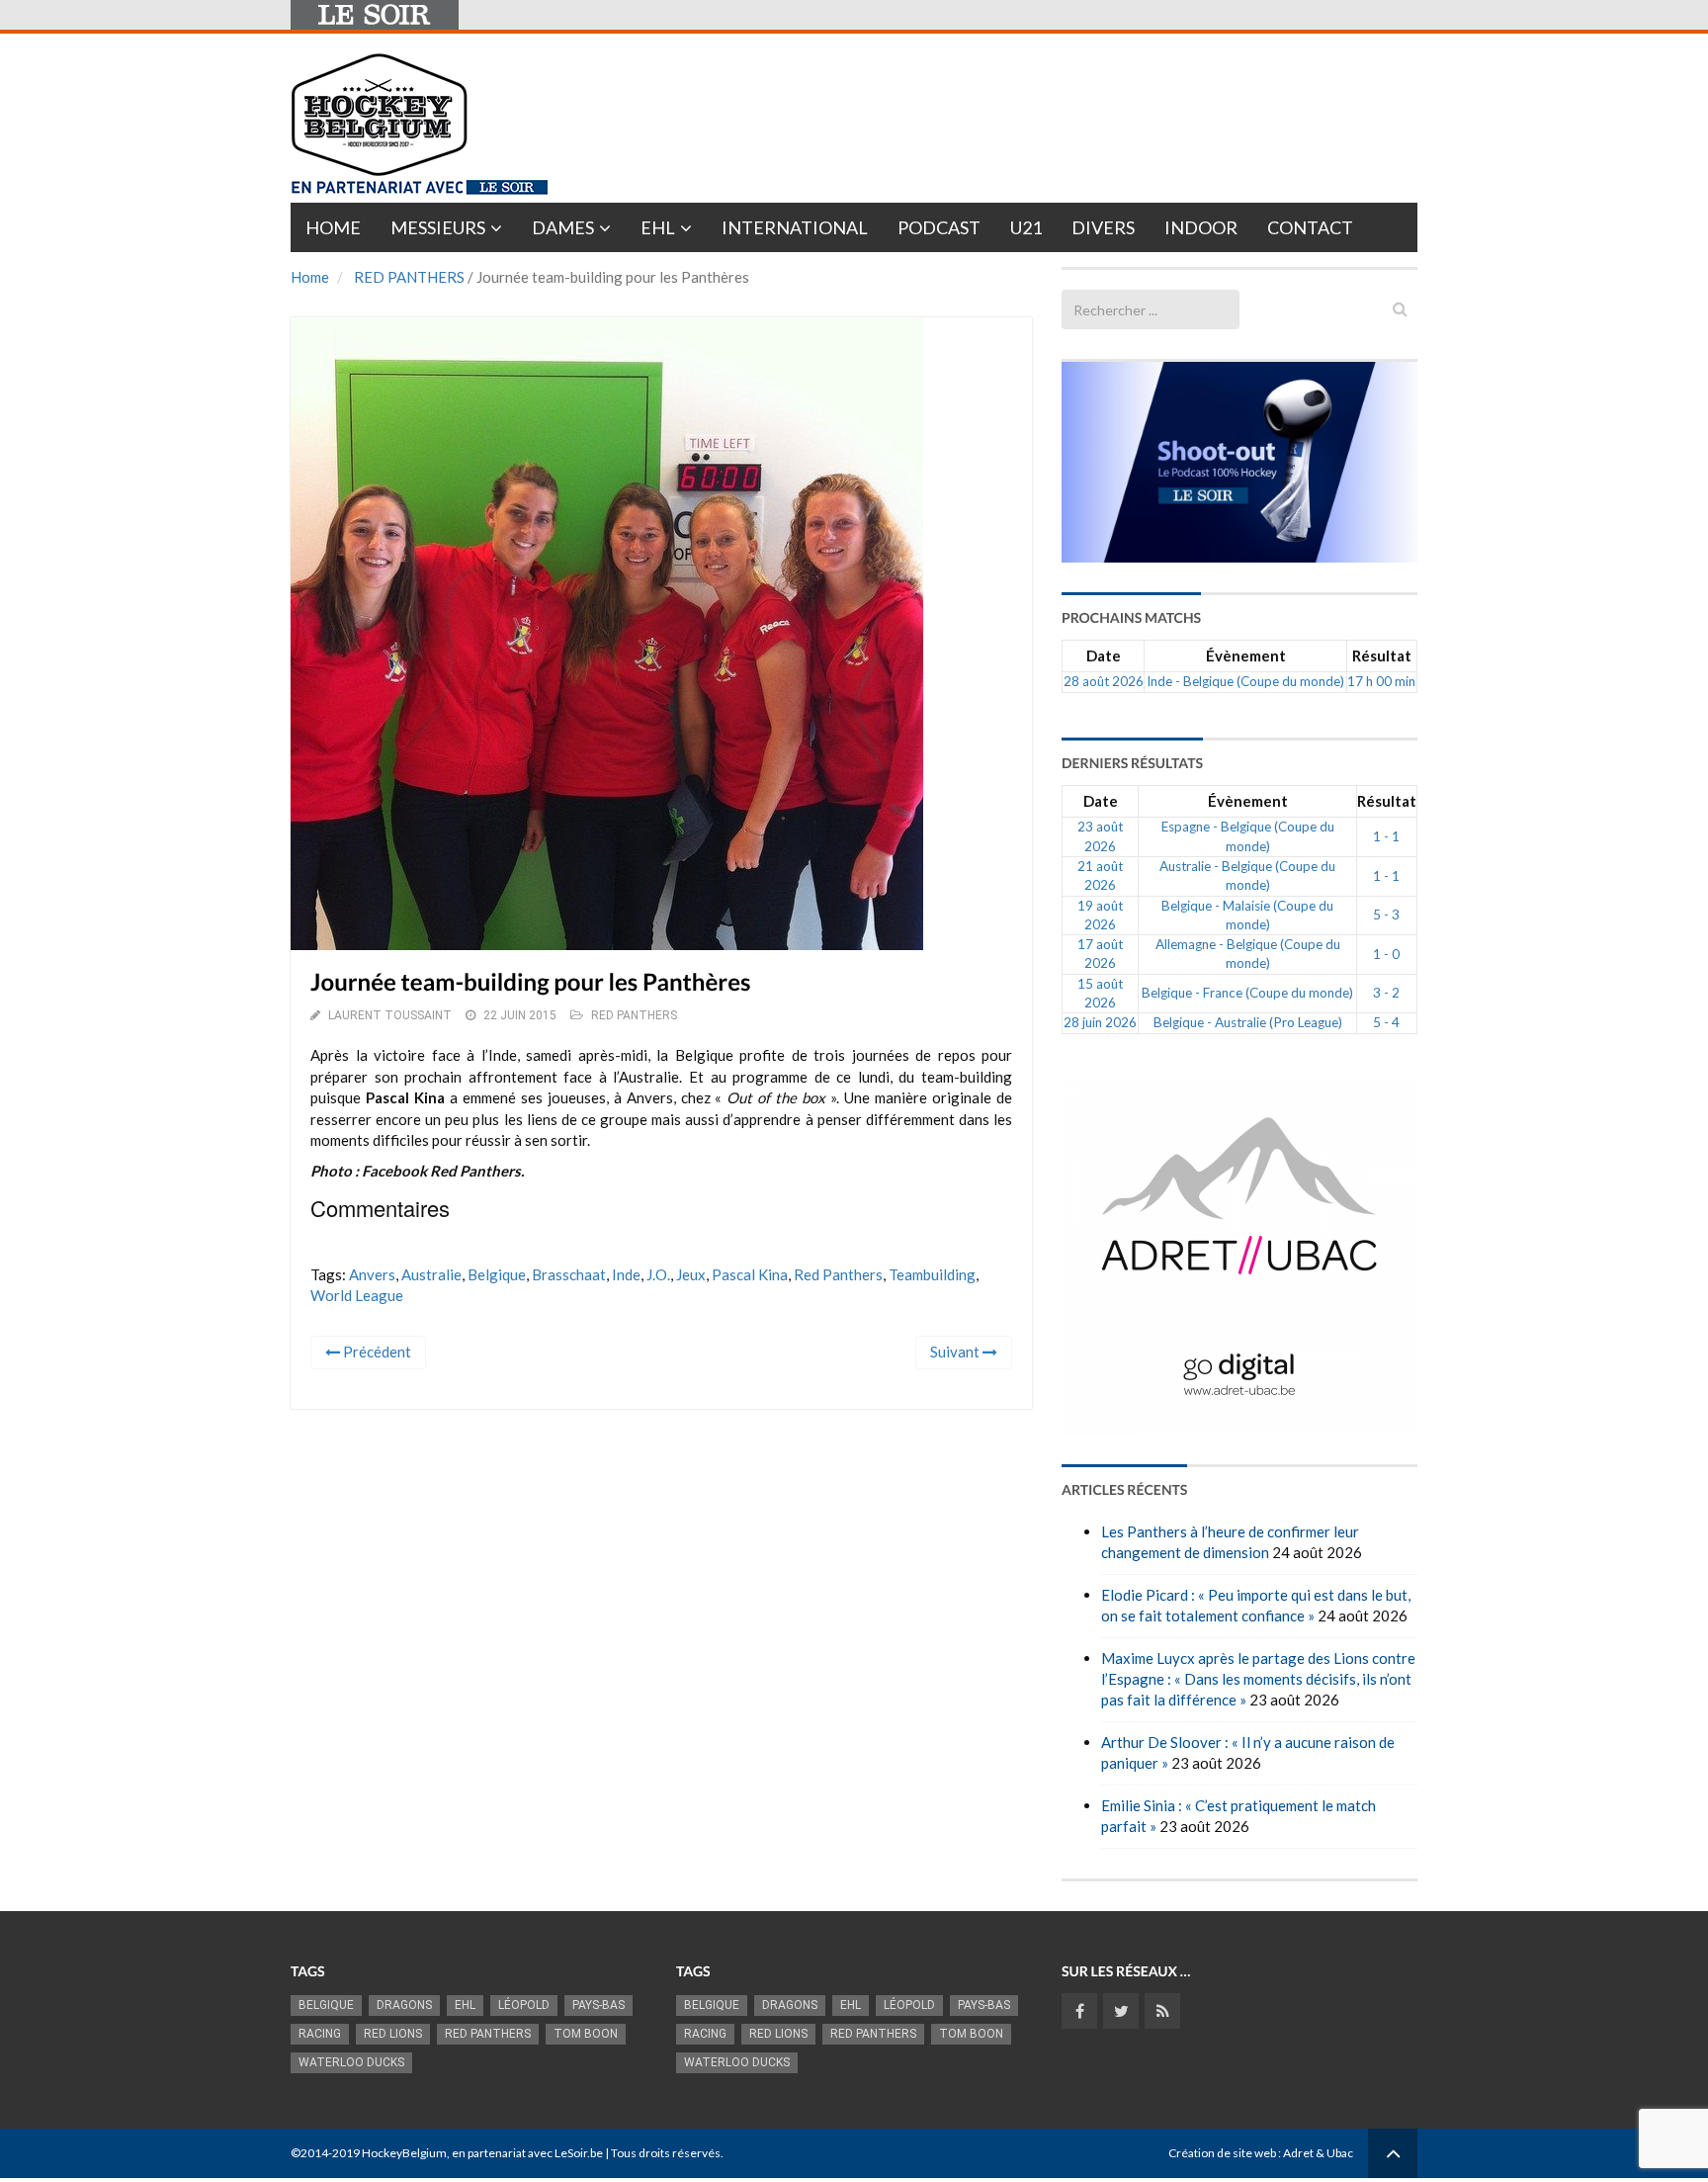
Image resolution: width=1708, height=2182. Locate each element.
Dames (563, 227)
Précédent (376, 1352)
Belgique (497, 1274)
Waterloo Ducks (351, 2062)
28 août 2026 (1104, 681)
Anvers (372, 1274)
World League (357, 1295)
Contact (1310, 227)
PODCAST (939, 227)
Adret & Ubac (1318, 2153)
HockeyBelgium (404, 2153)
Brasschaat (569, 1274)
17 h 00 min (1381, 681)
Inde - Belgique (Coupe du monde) (1245, 681)
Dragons (404, 2005)
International (795, 227)
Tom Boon (586, 2034)
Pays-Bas (598, 2005)
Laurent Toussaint (390, 1015)
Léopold (524, 2005)
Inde (626, 1274)
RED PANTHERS (409, 277)
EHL (658, 227)
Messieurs (438, 227)
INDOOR (1201, 227)
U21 (1026, 227)
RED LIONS (393, 2034)
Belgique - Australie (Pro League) (1248, 1022)
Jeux (691, 1274)
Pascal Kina (750, 1274)
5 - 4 (1386, 1022)
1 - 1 (1386, 836)
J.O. (658, 1274)
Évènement (1246, 655)
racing (320, 2034)
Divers (1103, 227)
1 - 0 (1386, 954)
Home (333, 227)
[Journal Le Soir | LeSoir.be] (375, 15)
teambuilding (932, 1274)
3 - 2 (1386, 993)
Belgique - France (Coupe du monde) (1247, 993)
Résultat (1382, 655)
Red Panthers (838, 1274)
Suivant (956, 1352)
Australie (431, 1274)
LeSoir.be (579, 2153)
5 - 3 (1386, 915)
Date (1104, 655)
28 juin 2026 (1100, 1022)
